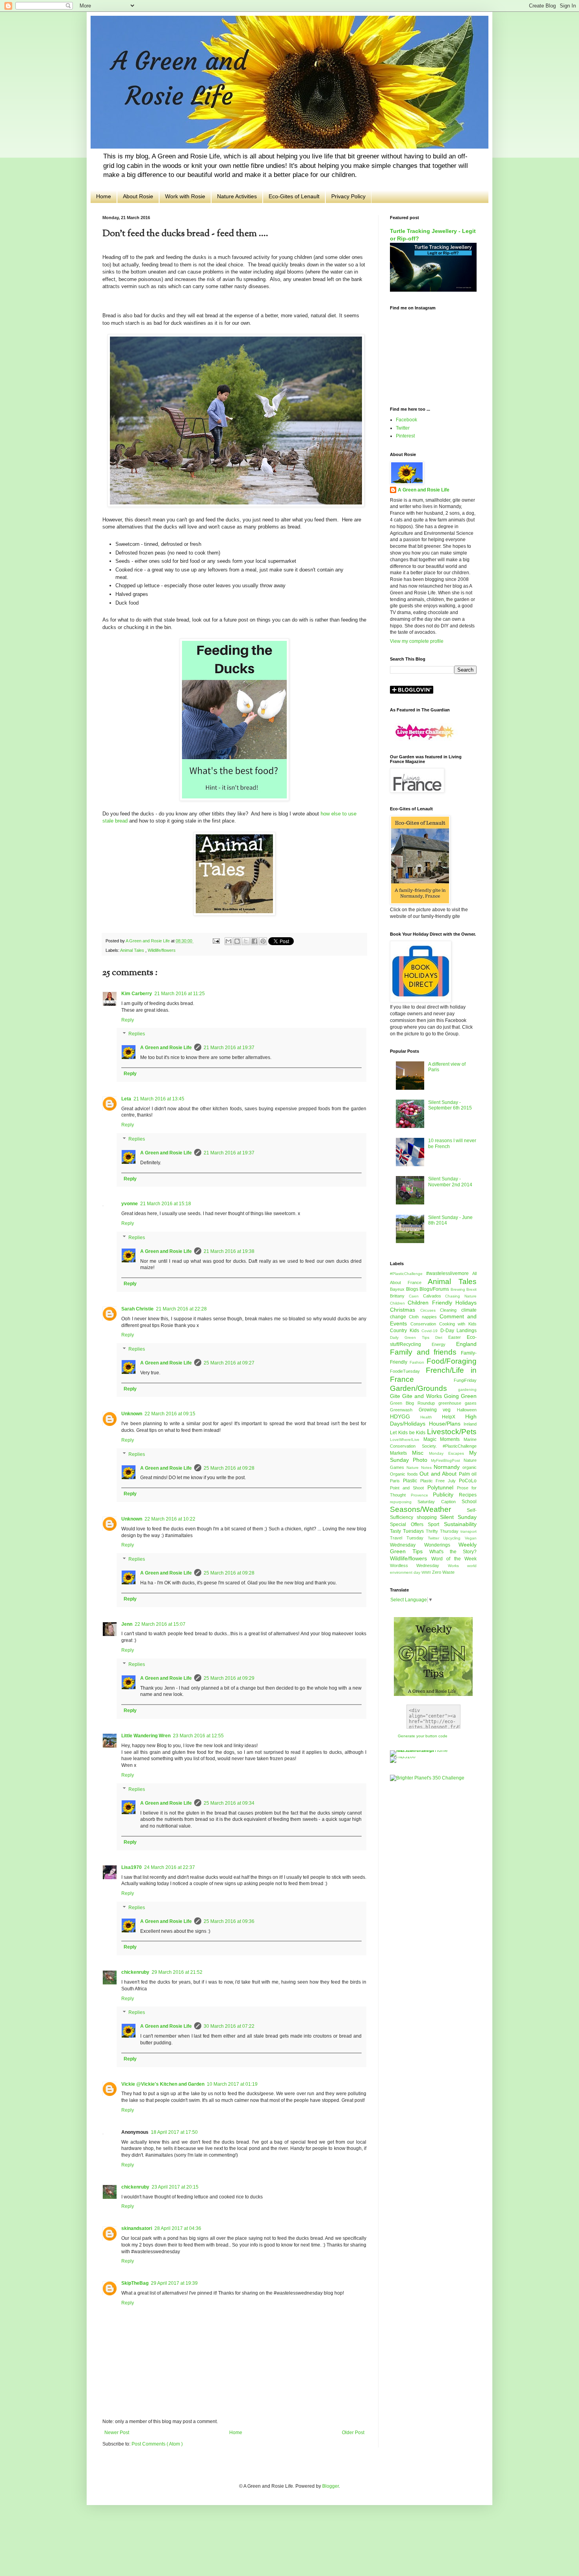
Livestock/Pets (452, 1432)
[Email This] (228, 941)
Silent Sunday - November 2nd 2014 (450, 1182)
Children (399, 1303)
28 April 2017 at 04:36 (178, 2228)
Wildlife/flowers (162, 950)
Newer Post (117, 2433)
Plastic (412, 1481)
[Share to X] (246, 941)
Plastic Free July (440, 1481)
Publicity (446, 1495)
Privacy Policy (348, 196)
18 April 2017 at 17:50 (174, 2132)
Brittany (399, 1296)
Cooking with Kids (458, 1324)
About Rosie (138, 196)
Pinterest (405, 436)
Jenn (127, 1624)
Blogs (413, 1289)
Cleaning (451, 1310)
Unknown (132, 1414)
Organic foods (405, 1474)
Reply (128, 1020)
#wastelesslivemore (449, 1273)
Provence (422, 1495)
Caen (416, 1296)
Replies (137, 1034)
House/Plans (446, 1424)
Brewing (459, 1289)
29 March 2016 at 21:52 (177, 1972)
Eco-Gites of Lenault (294, 196)
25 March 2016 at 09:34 (229, 1803)
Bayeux (398, 1289)
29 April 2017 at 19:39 (174, 2283)
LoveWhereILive (407, 1440)
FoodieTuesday (408, 1371)
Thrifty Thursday (443, 1531)
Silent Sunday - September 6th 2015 (450, 1105)
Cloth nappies (424, 1317)
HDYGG (405, 1416)
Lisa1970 (132, 1867)
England (466, 1344)
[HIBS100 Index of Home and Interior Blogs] (422, 1750)
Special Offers (409, 1524)
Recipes (468, 1495)
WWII (427, 1572)
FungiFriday (465, 1380)
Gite (396, 1396)
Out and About (439, 1474)
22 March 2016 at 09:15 (170, 1414)
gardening (467, 1389)
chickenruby (135, 1972)
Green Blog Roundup (414, 1403)
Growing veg (438, 1410)
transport (469, 1531)
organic (470, 1467)
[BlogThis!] (237, 941)
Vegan (471, 1538)
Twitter (403, 428)
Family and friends (425, 1352)
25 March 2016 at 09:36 (229, 1921)
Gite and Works (423, 1396)
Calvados (434, 1296)
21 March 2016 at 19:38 (229, 1251)
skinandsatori (137, 2228)
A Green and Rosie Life (166, 1048)
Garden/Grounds (424, 1388)
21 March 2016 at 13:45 (159, 1099)
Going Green (460, 1396)
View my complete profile (417, 641)
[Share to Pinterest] (263, 941)
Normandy (448, 1467)
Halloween (467, 1410)
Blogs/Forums (435, 1289)
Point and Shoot (409, 1488)
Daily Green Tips (413, 1337)
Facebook (406, 420)
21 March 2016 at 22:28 (181, 1309)
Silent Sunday (458, 1517)
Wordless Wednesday (419, 1565)
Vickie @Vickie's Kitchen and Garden (163, 2084)
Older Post (353, 2433)
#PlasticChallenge (408, 1274)
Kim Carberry (137, 994)
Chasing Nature (461, 1296)
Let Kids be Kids (408, 1433)
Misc (420, 1453)
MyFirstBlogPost (447, 1460)
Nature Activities (237, 196)
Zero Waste (443, 1572)
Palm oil (468, 1474)
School (469, 1502)
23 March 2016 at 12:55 (198, 1736)
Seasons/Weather (428, 1509)
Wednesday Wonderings (424, 1545)
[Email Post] (215, 941)
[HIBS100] (403, 1757)
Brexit (471, 1289)
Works (457, 1566)
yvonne (130, 1204)
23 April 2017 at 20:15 (175, 2187)
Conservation (425, 1324)
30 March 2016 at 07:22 (229, 2026)
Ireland (470, 1424)
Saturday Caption (440, 1502)
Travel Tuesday (409, 1538)
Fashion (418, 1362)
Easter (457, 1337)
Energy (444, 1344)
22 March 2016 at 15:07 (160, 1624)
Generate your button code (423, 1736)
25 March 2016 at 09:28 (229, 1468)
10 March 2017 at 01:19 (232, 2084)
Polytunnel (442, 1487)
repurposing (404, 1502)
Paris (396, 1481)
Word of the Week (454, 1559)
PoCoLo (468, 1481)
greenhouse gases (457, 1403)
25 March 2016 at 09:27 (229, 1363)
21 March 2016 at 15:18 (166, 1204)
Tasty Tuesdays (408, 1531)
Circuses (430, 1310)
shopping (429, 1517)
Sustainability (460, 1524)
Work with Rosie (185, 196)
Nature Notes (420, 1468)
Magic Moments (444, 1439)
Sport (436, 1524)
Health (431, 1417)
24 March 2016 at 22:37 (170, 1867)
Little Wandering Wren (146, 1736)
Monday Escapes (449, 1453)
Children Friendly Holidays (442, 1303)
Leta (126, 1099)
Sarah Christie (137, 1309)
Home (104, 196)
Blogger (330, 2486)
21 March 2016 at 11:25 (180, 994)
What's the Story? (453, 1552)
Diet (442, 1337)
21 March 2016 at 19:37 (229, 1048)
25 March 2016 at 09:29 (229, 1678)
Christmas (405, 1310)
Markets (401, 1453)
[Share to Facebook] (254, 941)
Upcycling (454, 1538)
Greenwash (404, 1410)
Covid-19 (431, 1331)
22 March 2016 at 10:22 (170, 1519)
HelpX (454, 1417)
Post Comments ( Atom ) (157, 2444)
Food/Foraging (452, 1361)
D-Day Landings (459, 1331)
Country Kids (406, 1331)
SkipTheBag (135, 2283)
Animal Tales (133, 950)
